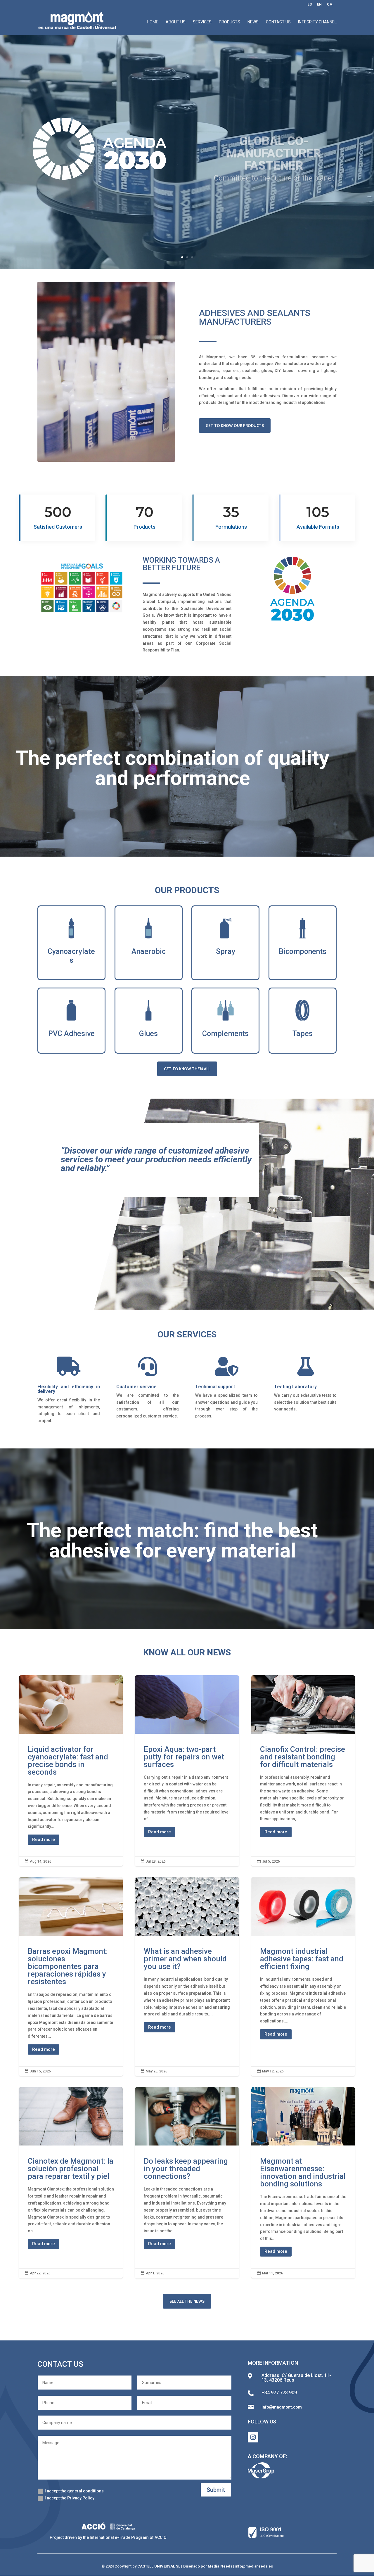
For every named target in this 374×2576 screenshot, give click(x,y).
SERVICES (202, 22)
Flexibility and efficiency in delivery (69, 1389)
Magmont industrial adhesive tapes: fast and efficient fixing (303, 1977)
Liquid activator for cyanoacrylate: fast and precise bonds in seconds (71, 1771)
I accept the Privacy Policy (70, 2498)
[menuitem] (310, 6)
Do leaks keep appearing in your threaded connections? (187, 2183)
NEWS (253, 22)
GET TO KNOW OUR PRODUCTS (235, 426)
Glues (148, 1034)
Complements (225, 1034)
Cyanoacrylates (71, 956)
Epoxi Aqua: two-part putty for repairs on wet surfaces (187, 1771)
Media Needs (220, 2566)
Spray (226, 951)
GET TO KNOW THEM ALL (187, 1069)
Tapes (303, 1034)
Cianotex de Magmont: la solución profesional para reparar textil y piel (71, 2183)
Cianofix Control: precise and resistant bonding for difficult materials (303, 1771)
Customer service (136, 1387)
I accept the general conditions (74, 2491)
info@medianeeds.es (254, 2566)
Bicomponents (303, 951)
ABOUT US (176, 22)
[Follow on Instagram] (253, 2437)
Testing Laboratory (295, 1387)
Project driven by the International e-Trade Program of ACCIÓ (108, 2537)
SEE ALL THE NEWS (187, 2301)
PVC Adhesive (71, 1034)
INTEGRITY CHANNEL (317, 22)
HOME (153, 22)
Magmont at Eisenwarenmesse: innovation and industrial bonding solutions (303, 2183)
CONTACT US (278, 22)
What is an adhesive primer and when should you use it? (187, 1977)
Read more (44, 1839)
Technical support (215, 1387)
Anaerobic (149, 951)
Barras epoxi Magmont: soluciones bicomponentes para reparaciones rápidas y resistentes (71, 1977)
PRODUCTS (230, 22)
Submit (216, 2490)
